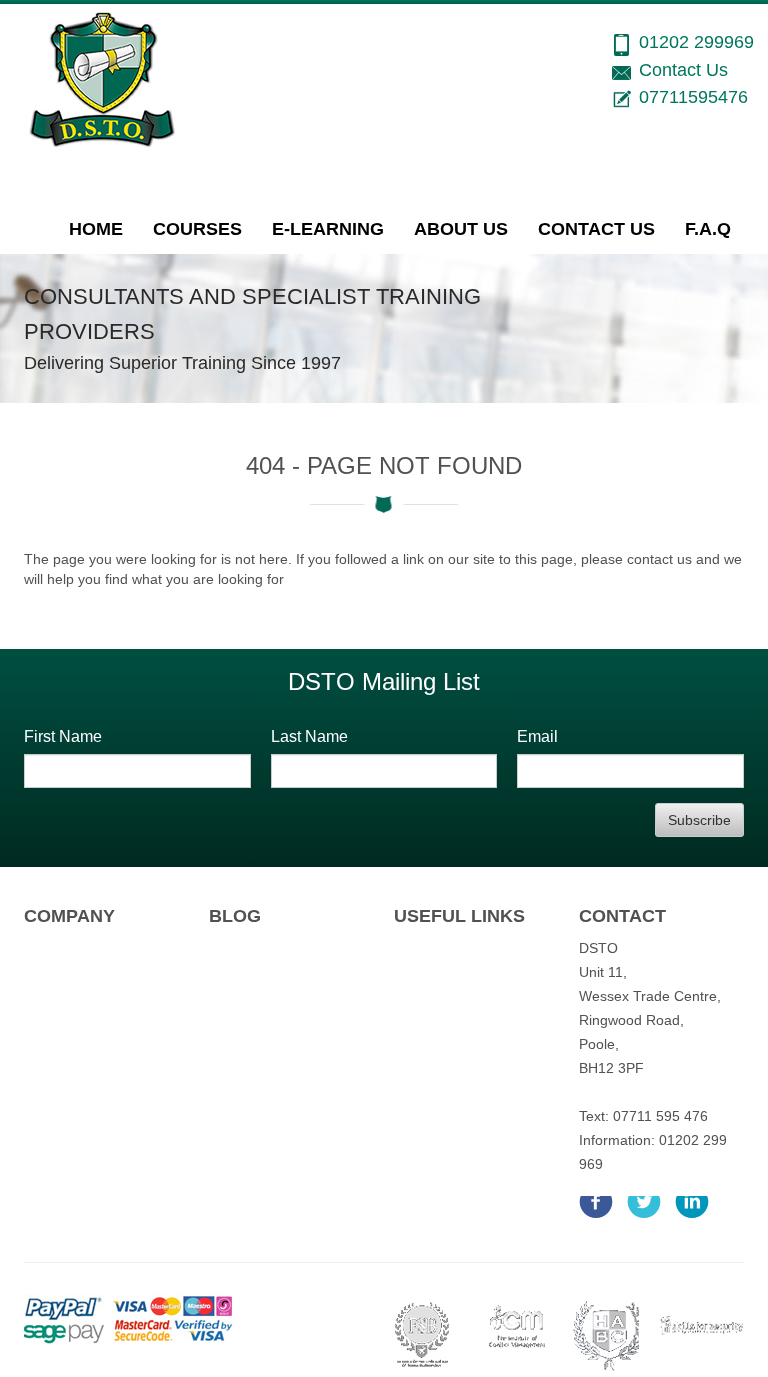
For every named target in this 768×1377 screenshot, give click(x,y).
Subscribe (699, 820)
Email (537, 736)
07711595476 (693, 97)
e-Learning (328, 229)
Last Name (309, 736)
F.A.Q (708, 229)
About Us (461, 229)
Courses (197, 229)
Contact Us (596, 229)
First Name (63, 736)
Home (96, 229)
